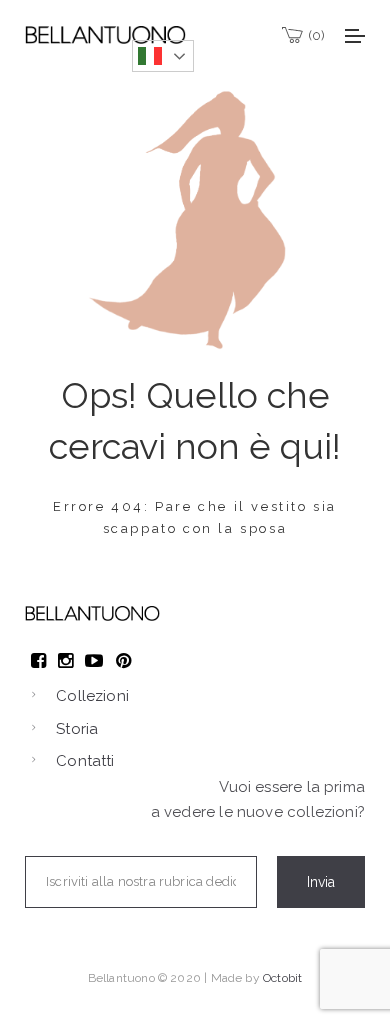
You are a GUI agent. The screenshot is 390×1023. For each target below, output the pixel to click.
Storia (77, 729)
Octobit (282, 978)
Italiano (163, 56)
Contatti (85, 761)
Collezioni (92, 696)
